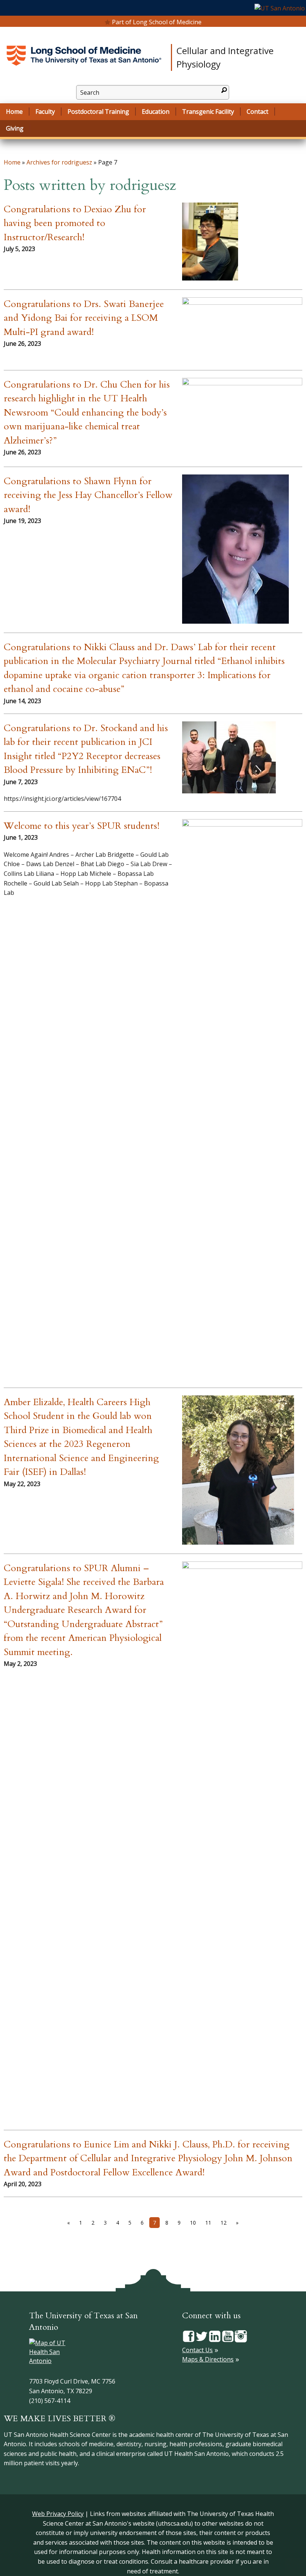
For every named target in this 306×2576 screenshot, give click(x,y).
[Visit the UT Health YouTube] (228, 2335)
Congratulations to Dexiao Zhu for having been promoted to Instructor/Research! (75, 223)
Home (12, 162)
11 (208, 2223)
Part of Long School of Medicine (157, 22)
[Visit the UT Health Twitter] (202, 2335)
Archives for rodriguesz (59, 162)
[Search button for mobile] (224, 90)
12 (224, 2223)
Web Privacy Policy (58, 2514)
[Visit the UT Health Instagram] (241, 2335)
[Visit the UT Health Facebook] (189, 2335)
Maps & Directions (208, 2359)
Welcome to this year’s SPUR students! (82, 826)
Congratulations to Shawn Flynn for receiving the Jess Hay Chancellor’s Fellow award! (88, 495)
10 (193, 2223)
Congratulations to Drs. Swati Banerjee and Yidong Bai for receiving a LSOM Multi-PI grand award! (84, 318)
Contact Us (197, 2350)
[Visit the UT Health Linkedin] (215, 2335)
